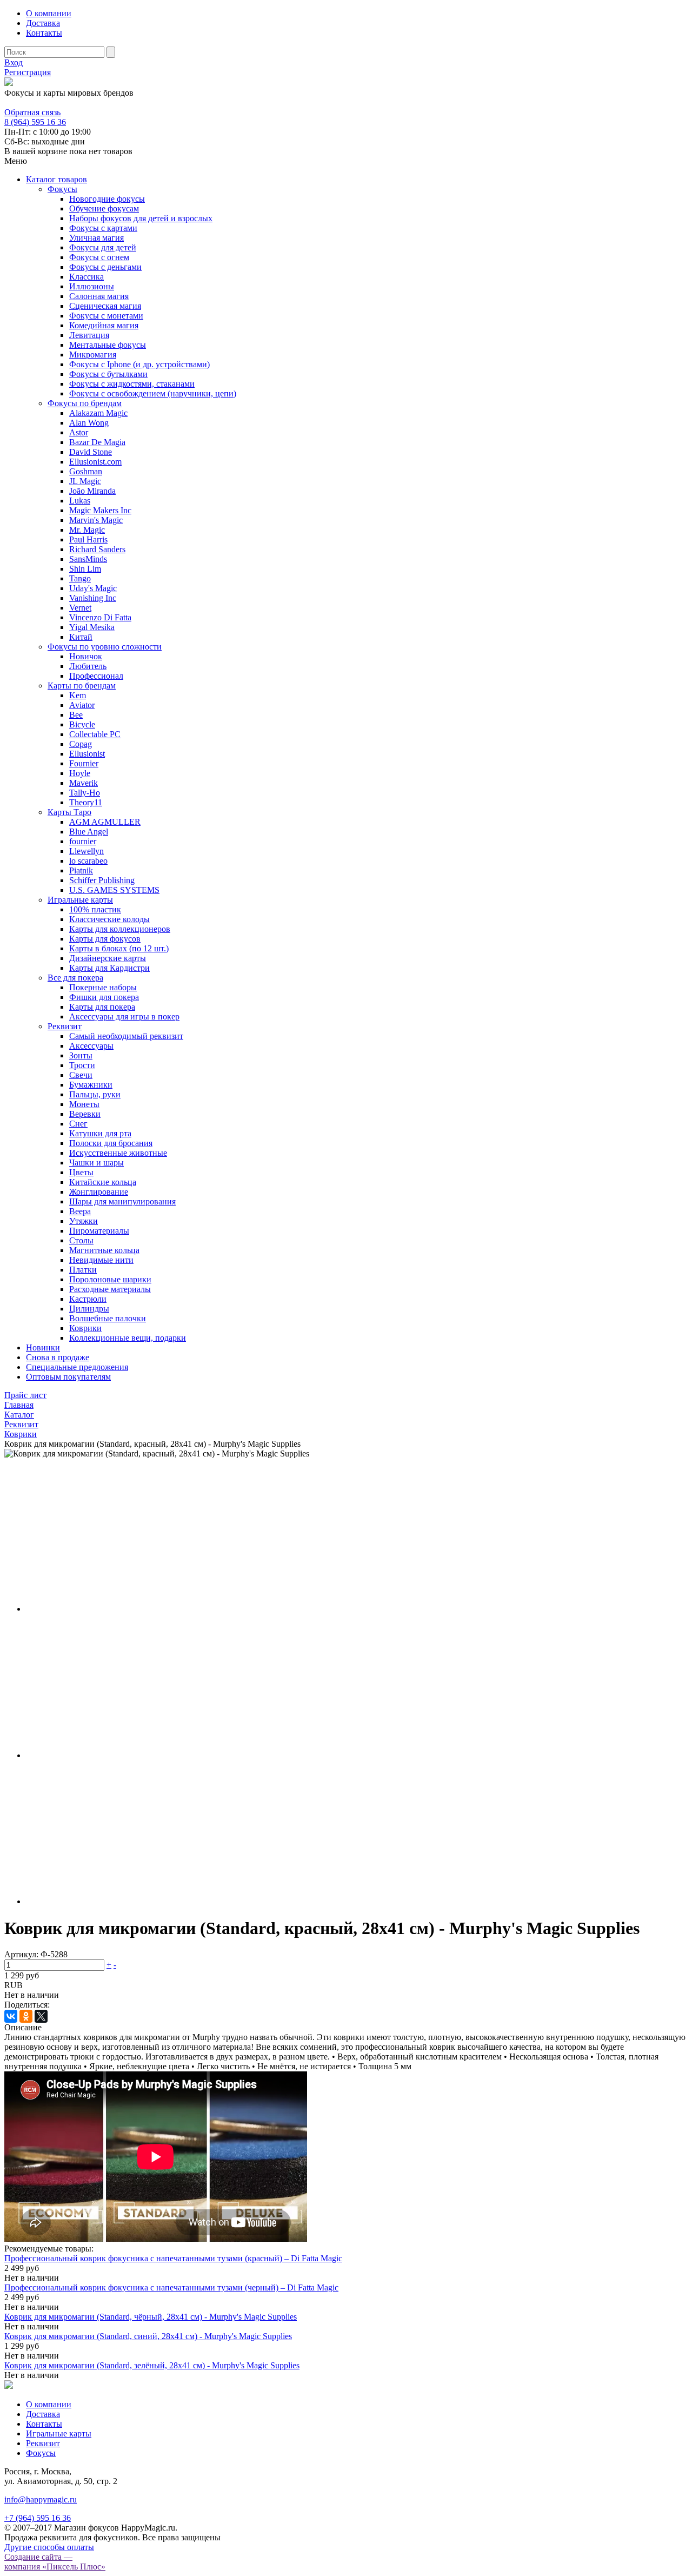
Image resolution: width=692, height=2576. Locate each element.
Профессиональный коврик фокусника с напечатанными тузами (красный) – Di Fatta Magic (173, 2258)
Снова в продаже (58, 1357)
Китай (81, 637)
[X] (41, 2016)
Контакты (44, 33)
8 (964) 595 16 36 (35, 102)
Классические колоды (109, 919)
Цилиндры (89, 1309)
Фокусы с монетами (106, 316)
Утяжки (84, 1221)
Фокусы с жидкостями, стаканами (132, 384)
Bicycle (82, 724)
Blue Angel (89, 832)
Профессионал (96, 676)
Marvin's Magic (96, 520)
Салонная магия (99, 296)
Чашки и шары (97, 1163)
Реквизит (65, 1026)
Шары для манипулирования (122, 1201)
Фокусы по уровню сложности (105, 647)
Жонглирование (99, 1192)
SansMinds (88, 559)
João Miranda (92, 491)
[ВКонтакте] (11, 2016)
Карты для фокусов (105, 939)
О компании (49, 13)
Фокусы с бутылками (108, 374)
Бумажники (91, 1085)
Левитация (89, 335)
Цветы (81, 1172)
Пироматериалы (99, 1231)
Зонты (81, 1055)
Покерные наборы (103, 987)
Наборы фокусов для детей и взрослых (141, 218)
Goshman (86, 471)
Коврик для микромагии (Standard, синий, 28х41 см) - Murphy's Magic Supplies (148, 2336)
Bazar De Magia (97, 442)
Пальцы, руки (95, 1094)
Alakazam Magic (98, 413)
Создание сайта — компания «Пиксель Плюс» (55, 2562)
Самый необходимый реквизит (126, 1036)
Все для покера (75, 978)
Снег (78, 1124)
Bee (76, 715)
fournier (83, 841)
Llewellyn (86, 851)
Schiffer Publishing (102, 880)
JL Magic (85, 481)
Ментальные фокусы (108, 345)
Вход (14, 62)
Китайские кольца (103, 1182)
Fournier (84, 763)
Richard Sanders (97, 549)
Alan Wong (89, 423)
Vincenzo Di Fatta (100, 617)
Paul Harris (88, 539)
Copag (81, 744)
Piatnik (81, 870)
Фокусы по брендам (85, 403)
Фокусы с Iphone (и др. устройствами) (139, 364)
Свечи (81, 1075)
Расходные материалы (110, 1289)
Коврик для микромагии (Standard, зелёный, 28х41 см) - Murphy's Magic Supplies (152, 2365)
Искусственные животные (118, 1153)
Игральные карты (80, 900)
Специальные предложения (77, 1367)
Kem (78, 695)
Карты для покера (102, 1007)
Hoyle (80, 773)
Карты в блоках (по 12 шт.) (119, 948)
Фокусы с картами (103, 228)
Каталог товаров (56, 179)
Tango (80, 578)
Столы (81, 1240)
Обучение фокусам (104, 208)
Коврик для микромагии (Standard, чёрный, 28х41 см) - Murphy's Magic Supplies (151, 2317)
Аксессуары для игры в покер (124, 1017)
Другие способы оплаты (49, 2547)
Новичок (86, 656)
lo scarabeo (88, 861)
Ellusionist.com (95, 462)
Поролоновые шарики (110, 1279)
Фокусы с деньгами (105, 267)
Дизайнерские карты (108, 958)
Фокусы (62, 189)
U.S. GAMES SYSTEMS (114, 890)
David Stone (91, 452)
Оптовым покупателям (68, 1377)
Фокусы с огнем (99, 257)
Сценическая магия (105, 306)
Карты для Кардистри (109, 968)
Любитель (88, 666)
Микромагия (93, 355)
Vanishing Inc (93, 598)
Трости (82, 1065)
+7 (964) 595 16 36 (38, 2518)
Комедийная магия (104, 325)
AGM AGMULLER (105, 822)
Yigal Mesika (92, 627)
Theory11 (86, 802)
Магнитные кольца (104, 1250)
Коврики (85, 1328)
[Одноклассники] (26, 2016)
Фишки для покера (104, 997)
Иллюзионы (92, 286)
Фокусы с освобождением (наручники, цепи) (153, 393)
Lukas (80, 501)
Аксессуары (91, 1046)
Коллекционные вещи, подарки (128, 1338)
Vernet (80, 608)
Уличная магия (97, 238)
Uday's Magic (93, 588)
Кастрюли (88, 1299)
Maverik (84, 783)
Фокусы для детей (103, 247)
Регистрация (28, 72)
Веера (80, 1211)
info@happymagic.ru (41, 2499)
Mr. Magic (87, 530)
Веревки (85, 1114)
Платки (83, 1270)
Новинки (43, 1347)
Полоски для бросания (111, 1143)
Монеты (84, 1104)
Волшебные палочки (108, 1318)
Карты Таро (69, 812)
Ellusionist (87, 754)
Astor (79, 432)
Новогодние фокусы (107, 199)
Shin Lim (85, 569)
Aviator (82, 705)
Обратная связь (32, 112)
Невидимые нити (101, 1260)
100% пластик (95, 909)
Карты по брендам (82, 686)
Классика (86, 277)
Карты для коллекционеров (120, 929)
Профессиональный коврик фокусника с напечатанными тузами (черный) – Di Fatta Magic (171, 2287)
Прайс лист (25, 1395)
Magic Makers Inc (100, 510)
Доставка (43, 23)
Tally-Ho (85, 793)
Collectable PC (95, 734)
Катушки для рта (100, 1133)
